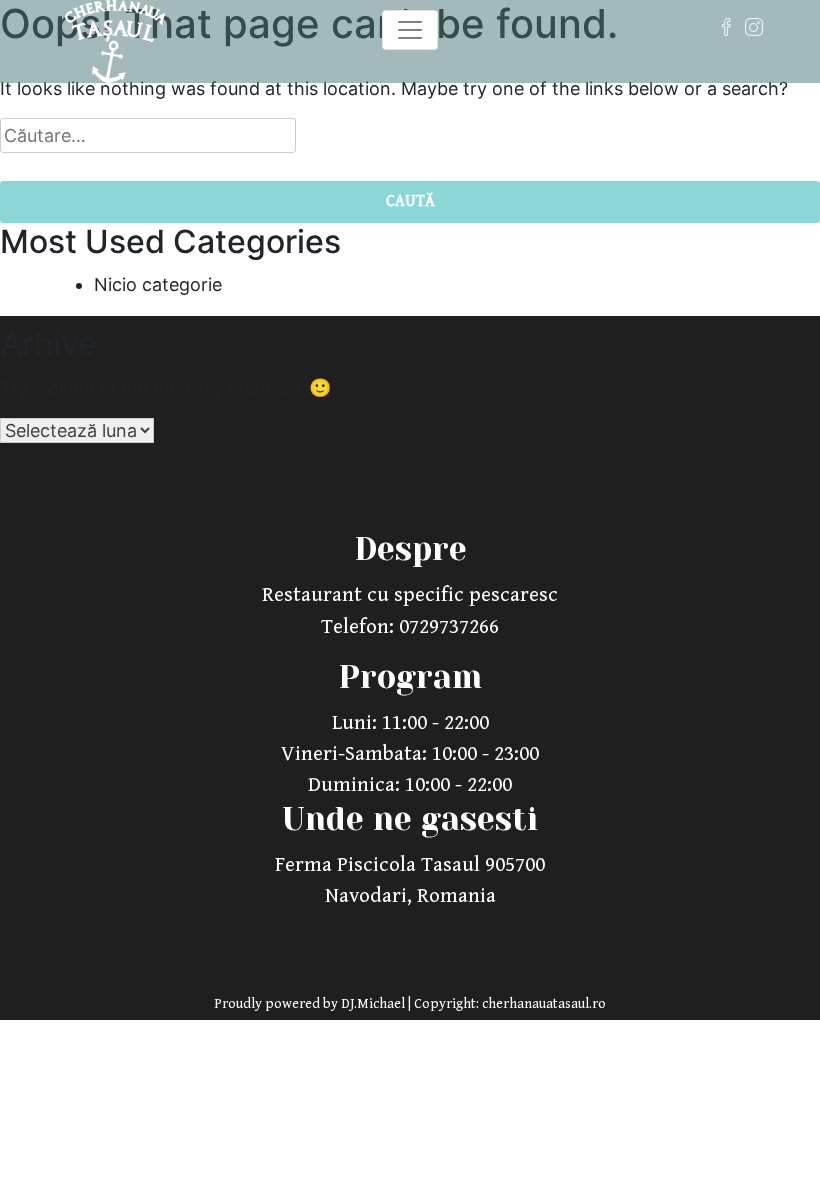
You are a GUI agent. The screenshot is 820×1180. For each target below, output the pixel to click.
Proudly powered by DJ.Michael (311, 1004)
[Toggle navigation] (410, 30)
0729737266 (449, 627)
